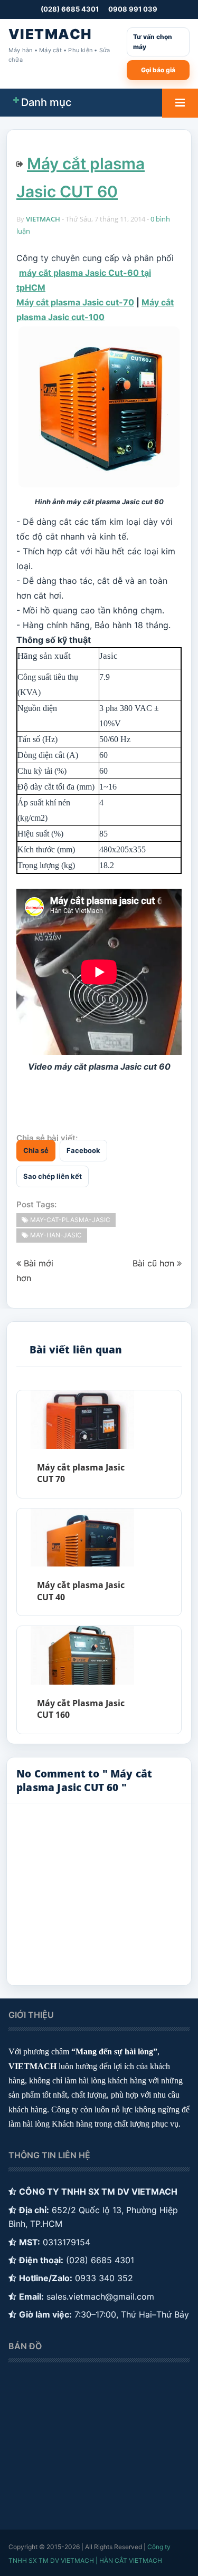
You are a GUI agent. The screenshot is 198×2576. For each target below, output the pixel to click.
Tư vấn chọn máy (153, 42)
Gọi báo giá (158, 70)
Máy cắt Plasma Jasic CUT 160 (81, 1709)
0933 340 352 (104, 2278)
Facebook (83, 1150)
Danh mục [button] (46, 102)
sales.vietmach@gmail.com (100, 2296)
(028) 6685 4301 (70, 9)
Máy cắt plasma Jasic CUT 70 (81, 1473)
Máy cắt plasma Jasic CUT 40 (81, 1591)
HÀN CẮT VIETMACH (131, 2560)
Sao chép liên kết (53, 1176)
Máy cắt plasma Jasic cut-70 (75, 302)
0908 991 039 (133, 9)
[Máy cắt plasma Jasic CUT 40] (82, 1538)
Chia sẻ (36, 1150)
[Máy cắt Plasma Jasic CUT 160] (82, 1655)
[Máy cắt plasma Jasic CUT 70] (82, 1420)
